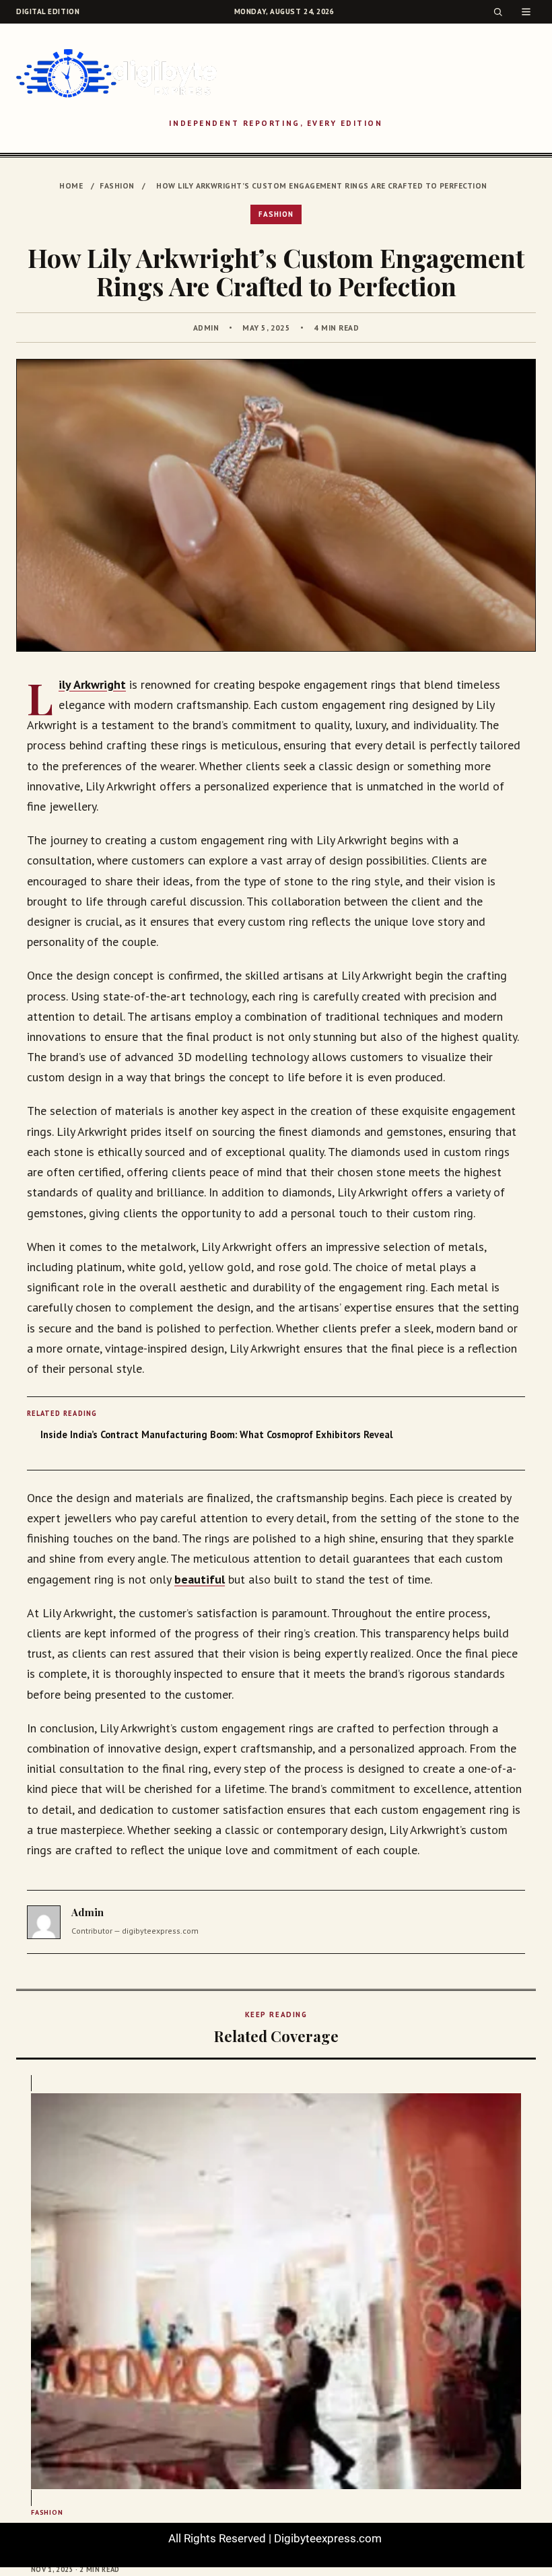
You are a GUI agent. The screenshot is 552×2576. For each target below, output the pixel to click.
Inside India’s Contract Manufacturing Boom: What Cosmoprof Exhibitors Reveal (216, 1434)
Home (71, 185)
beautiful (200, 1579)
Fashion (117, 185)
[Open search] (498, 12)
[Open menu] (526, 12)
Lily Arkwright (92, 684)
